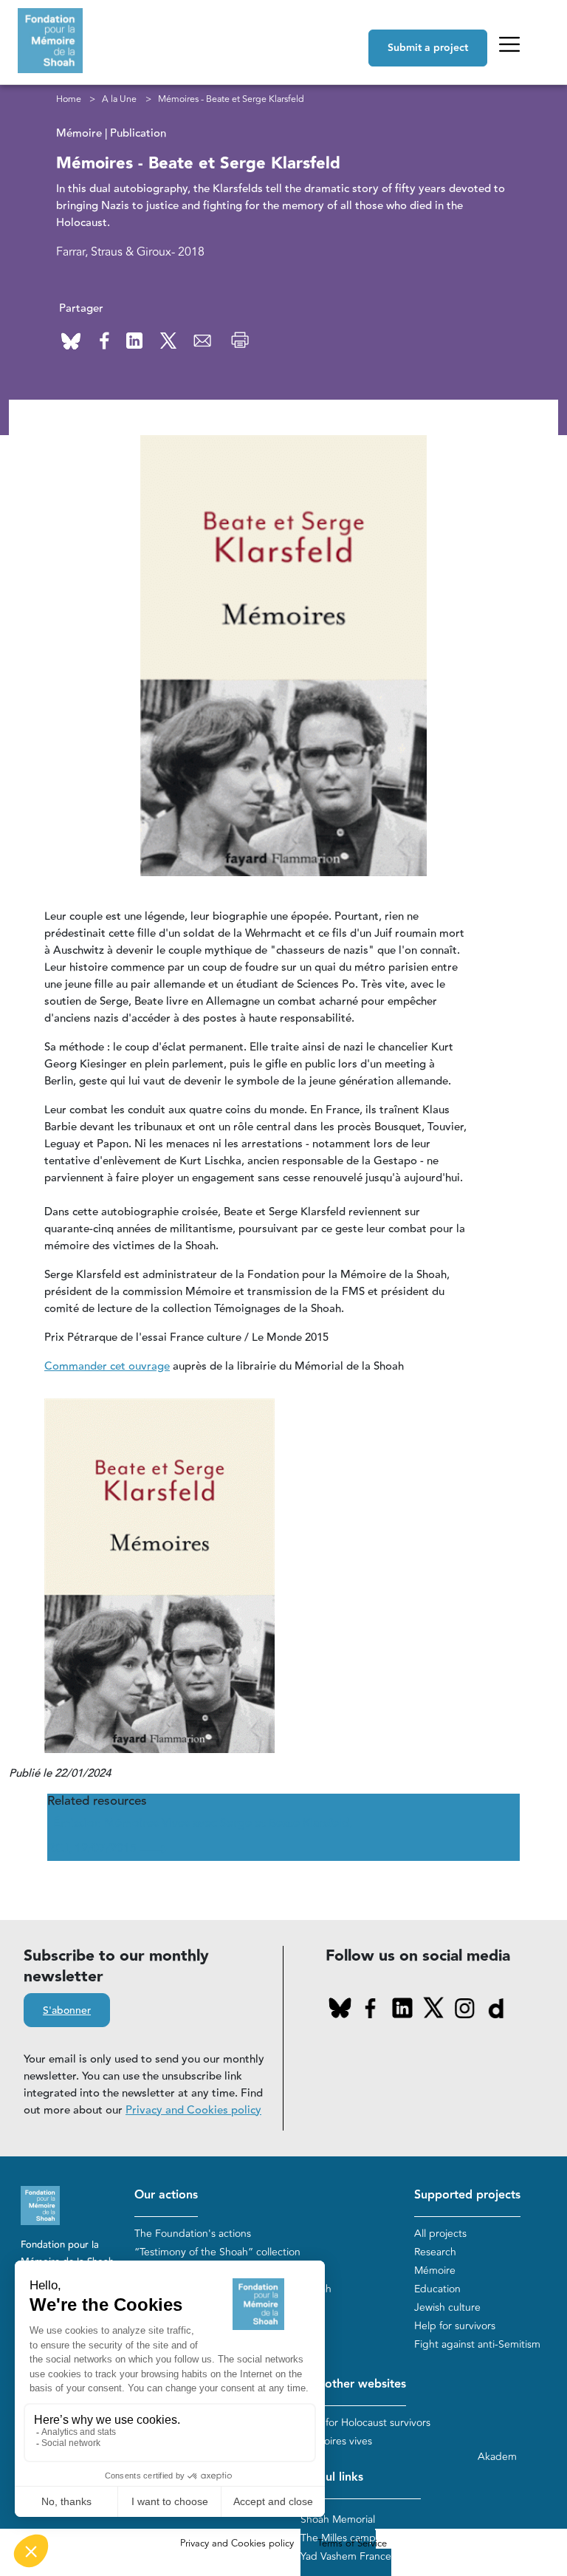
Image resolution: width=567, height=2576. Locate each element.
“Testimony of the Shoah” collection (217, 2252)
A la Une (119, 99)
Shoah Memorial (338, 2519)
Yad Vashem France (346, 2556)
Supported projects (467, 2195)
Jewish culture (447, 2307)
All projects (440, 2234)
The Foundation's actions (193, 2234)
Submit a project (428, 48)
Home (69, 99)
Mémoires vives (336, 2441)
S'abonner (67, 2011)
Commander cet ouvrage (107, 1366)
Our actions (166, 2195)
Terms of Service (352, 2543)
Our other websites (353, 2384)
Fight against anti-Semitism (477, 2344)
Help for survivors (455, 2326)
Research (435, 2252)
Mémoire (435, 2271)
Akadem (497, 2457)
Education (437, 2289)
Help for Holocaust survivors (365, 2423)
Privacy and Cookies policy (193, 2110)
